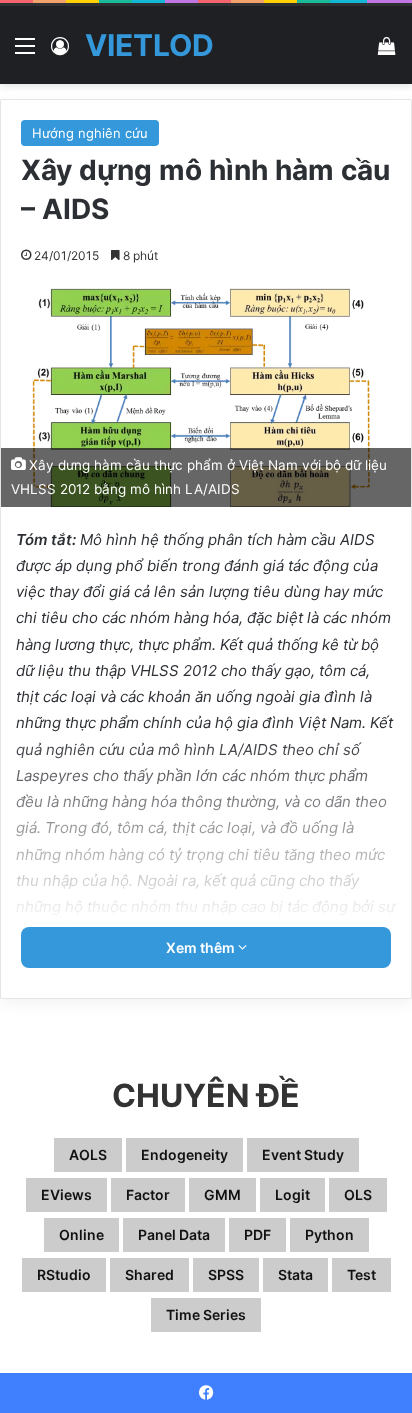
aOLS (88, 1154)
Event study (303, 1154)
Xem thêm (202, 947)
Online (81, 1234)
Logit (292, 1194)
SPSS (226, 1274)
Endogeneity (184, 1154)
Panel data (174, 1234)
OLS (358, 1194)
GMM (222, 1194)
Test (361, 1274)
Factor (148, 1194)
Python (329, 1234)
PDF (257, 1234)
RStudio (64, 1274)
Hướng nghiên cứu (90, 133)
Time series (206, 1314)
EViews (66, 1194)
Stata (295, 1274)
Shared (149, 1274)
